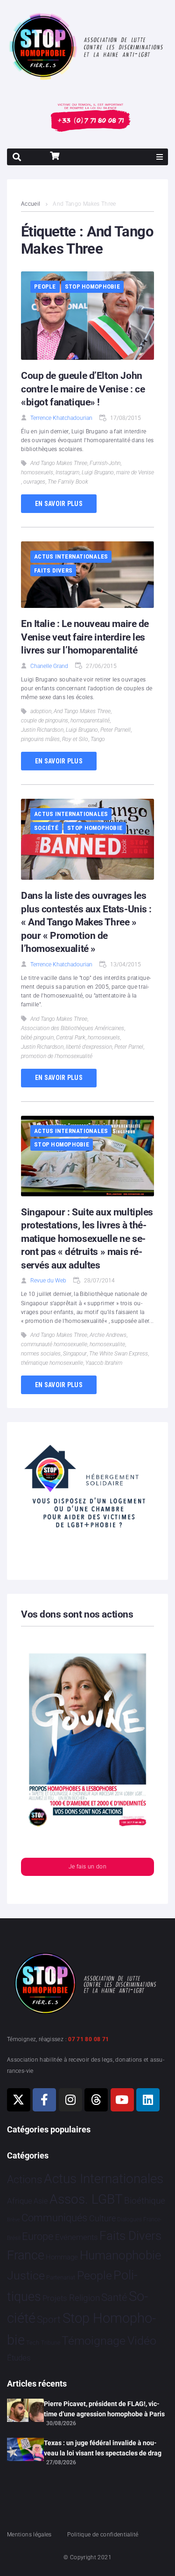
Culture (102, 2218)
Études (19, 2358)
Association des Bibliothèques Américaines (73, 1028)
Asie (41, 2201)
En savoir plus (59, 504)
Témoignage (94, 2341)
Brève (14, 2220)
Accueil (31, 204)
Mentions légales (29, 2535)
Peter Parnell (115, 730)
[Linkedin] (148, 2100)
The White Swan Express (119, 1354)
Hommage (62, 2257)
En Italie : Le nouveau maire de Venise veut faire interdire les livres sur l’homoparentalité (85, 637)
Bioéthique (145, 2201)
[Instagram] (70, 2100)
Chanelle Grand (49, 666)
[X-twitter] (19, 2100)
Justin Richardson (42, 730)
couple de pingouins (45, 721)
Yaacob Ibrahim (104, 1363)
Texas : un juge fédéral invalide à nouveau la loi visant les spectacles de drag (103, 2448)
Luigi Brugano (98, 472)
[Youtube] (122, 2100)
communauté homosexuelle (54, 1344)
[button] (160, 157)
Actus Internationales (71, 556)
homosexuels (37, 472)
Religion (84, 2298)
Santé (114, 2297)
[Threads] (96, 2100)
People (45, 287)
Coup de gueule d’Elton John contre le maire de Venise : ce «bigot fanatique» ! (83, 389)
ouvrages (34, 482)
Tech (33, 2343)
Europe (38, 2236)
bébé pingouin (37, 1038)
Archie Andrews (108, 1335)
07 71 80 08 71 (88, 2039)
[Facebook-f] (44, 2100)
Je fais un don (87, 1867)
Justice (26, 2276)
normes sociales (41, 1354)
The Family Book (68, 482)
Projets (55, 2298)
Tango (98, 739)
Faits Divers (53, 570)
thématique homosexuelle (52, 1363)
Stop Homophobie (92, 287)
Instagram (67, 472)
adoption (41, 711)
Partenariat (61, 2277)
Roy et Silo (75, 739)
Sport (49, 2320)
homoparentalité (90, 721)
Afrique (20, 2201)
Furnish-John (105, 463)
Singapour (75, 1354)
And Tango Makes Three (59, 463)
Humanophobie (120, 2255)
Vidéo (142, 2340)
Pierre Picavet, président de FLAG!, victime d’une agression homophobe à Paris (104, 2409)
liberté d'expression (89, 1047)
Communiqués (54, 2218)
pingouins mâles (40, 739)
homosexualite (107, 1344)
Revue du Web (48, 1281)
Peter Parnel (129, 1047)
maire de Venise (135, 472)
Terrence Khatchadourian (61, 418)
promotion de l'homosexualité (57, 1056)
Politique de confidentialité (103, 2535)
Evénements (77, 2237)
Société (46, 828)
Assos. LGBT (86, 2199)
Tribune (51, 2343)
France (26, 2255)
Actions (25, 2180)
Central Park (71, 1038)
